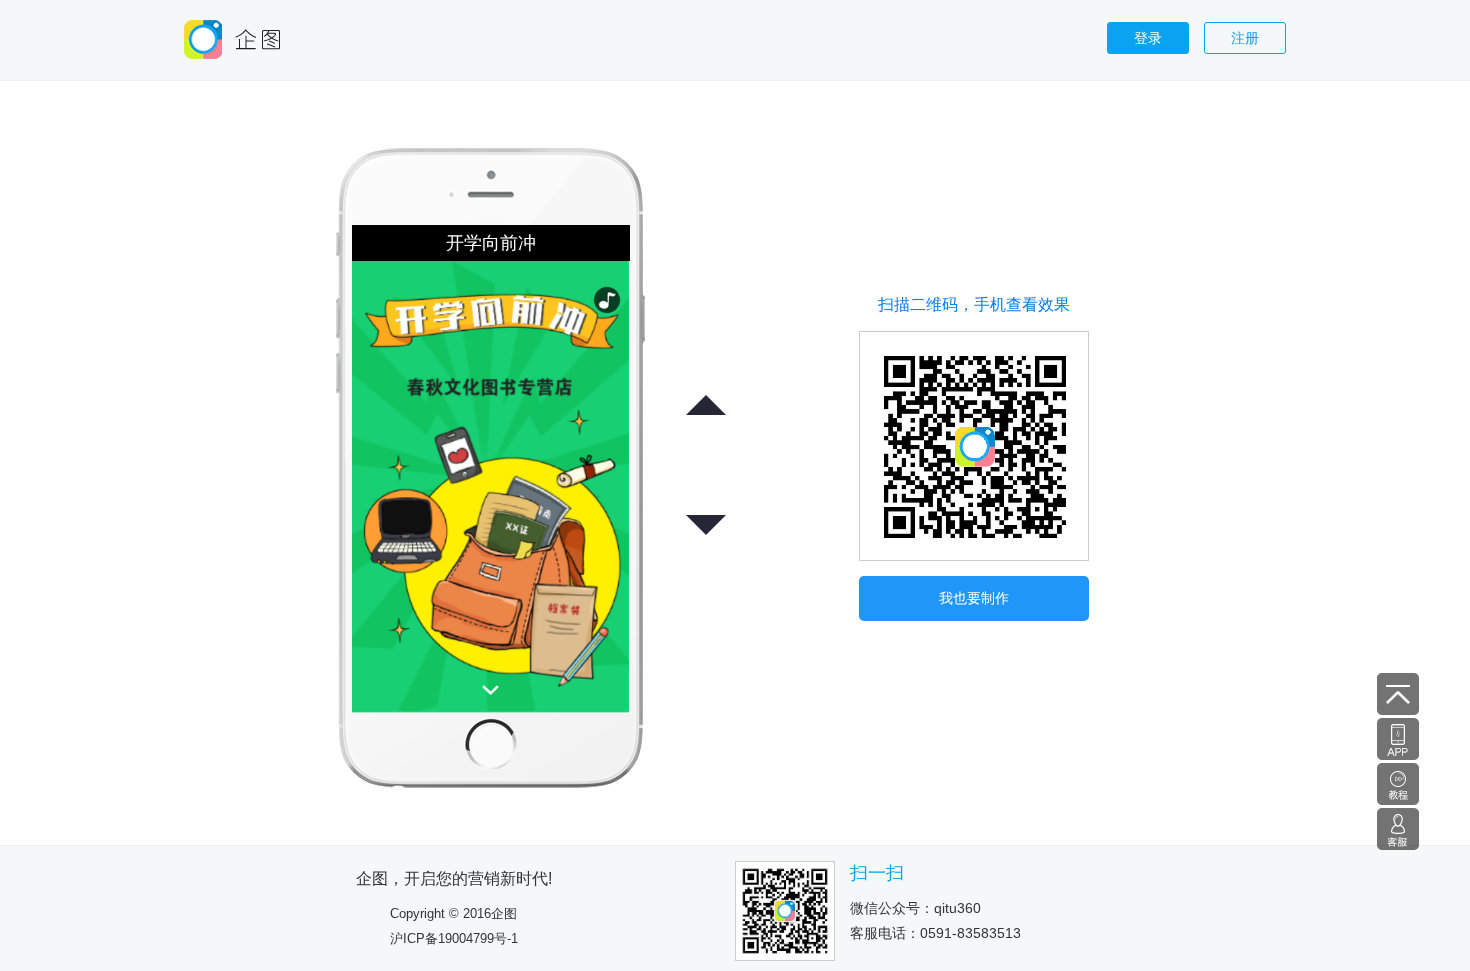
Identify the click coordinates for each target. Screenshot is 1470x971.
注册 (1245, 38)
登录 (1148, 38)
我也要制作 (974, 598)
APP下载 (1397, 738)
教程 (1397, 783)
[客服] (1397, 828)
